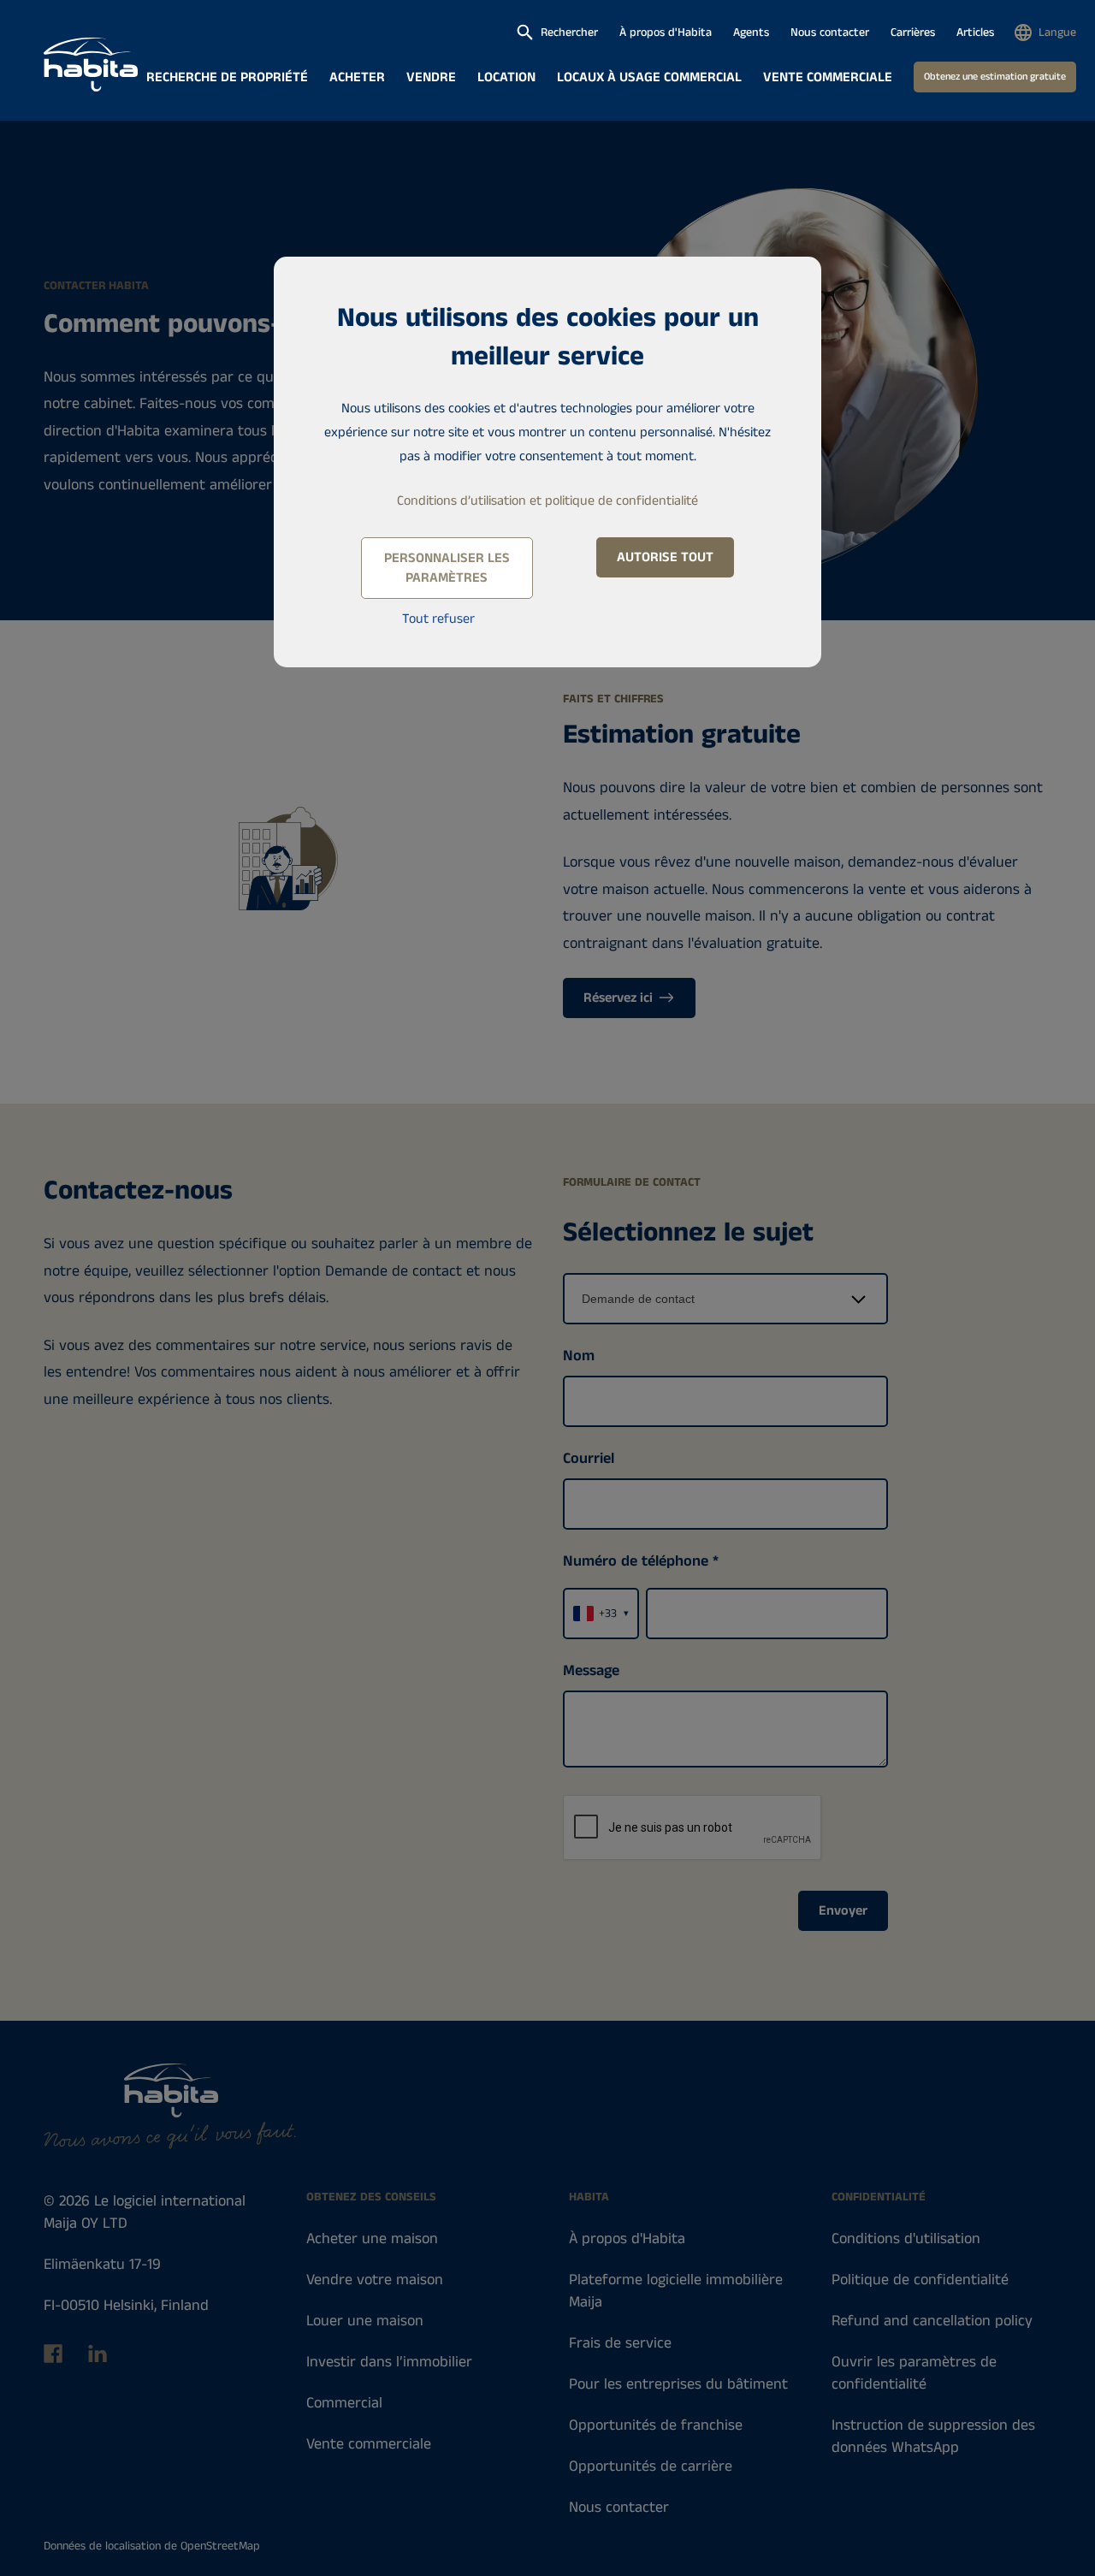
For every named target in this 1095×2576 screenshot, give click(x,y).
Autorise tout (665, 557)
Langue (1057, 33)
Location (506, 77)
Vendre (431, 77)
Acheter (357, 77)
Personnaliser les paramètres (447, 568)
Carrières (913, 33)
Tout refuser (438, 619)
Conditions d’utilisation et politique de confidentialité (547, 501)
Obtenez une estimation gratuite (995, 77)
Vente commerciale (828, 77)
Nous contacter (830, 33)
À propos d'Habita (666, 33)
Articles (975, 33)
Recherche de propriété (227, 77)
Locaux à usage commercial (649, 77)
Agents (751, 33)
